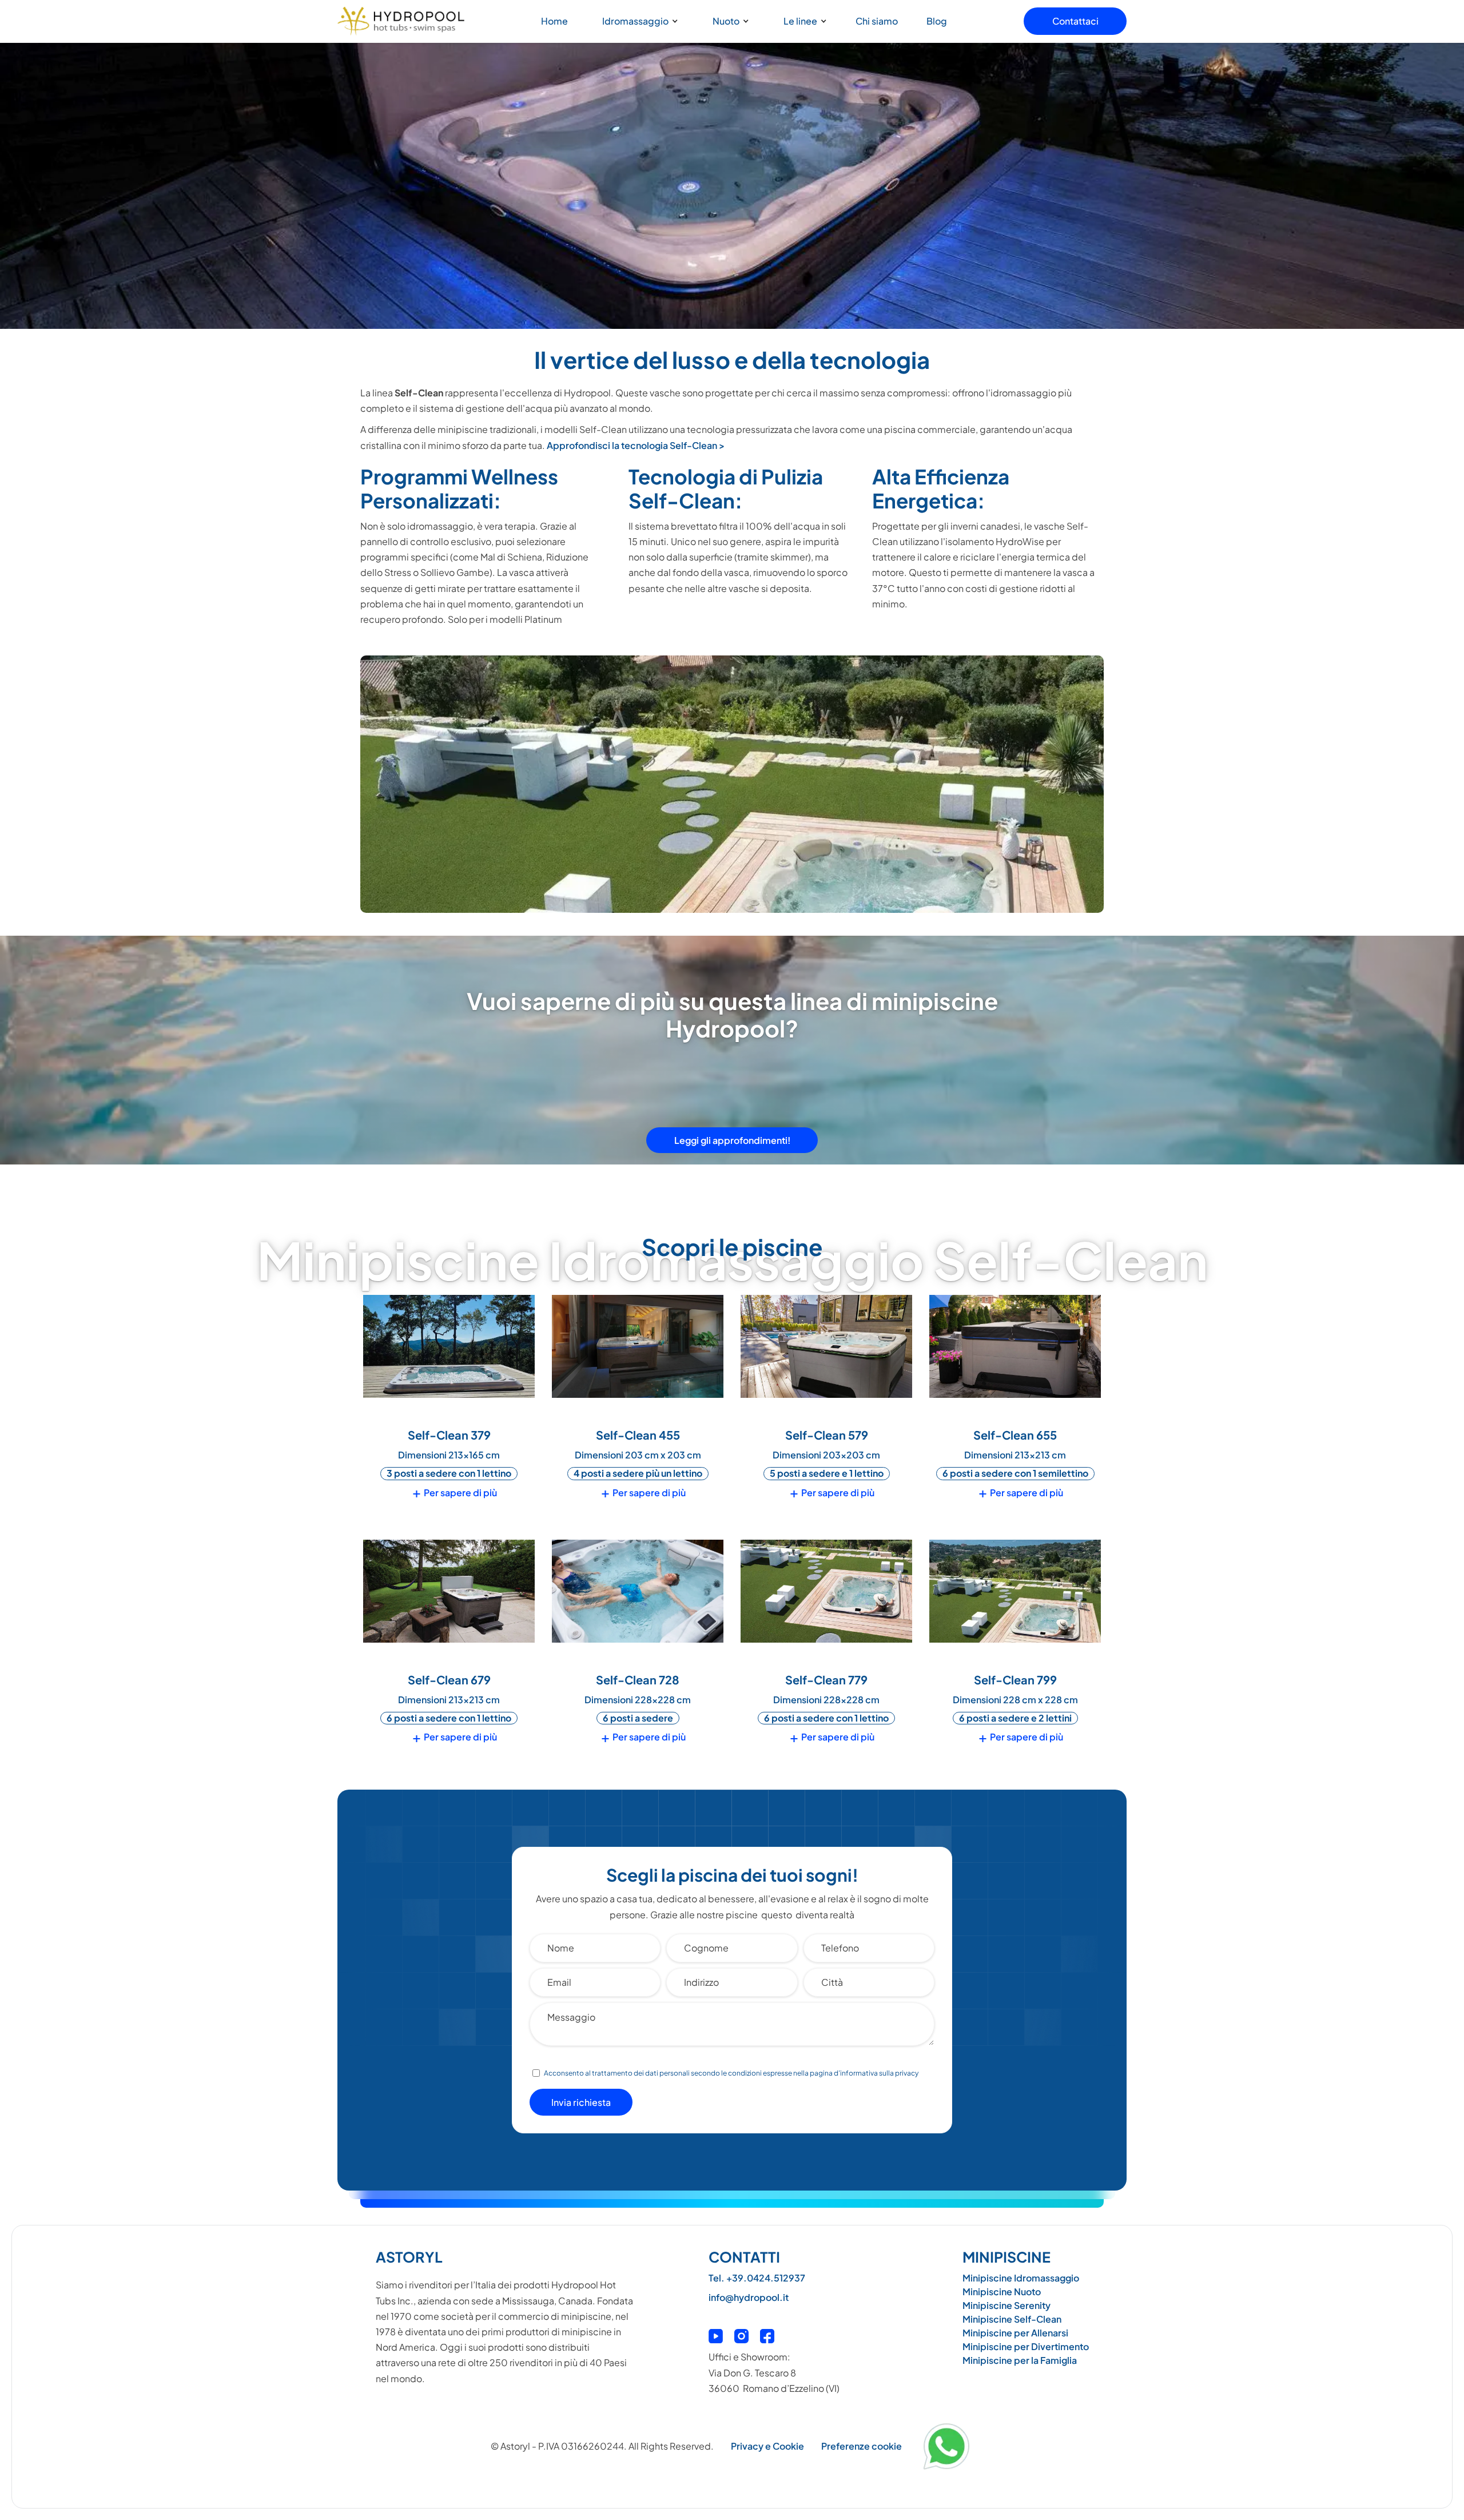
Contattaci (1075, 21)
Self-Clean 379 (449, 1435)
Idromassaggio (635, 21)
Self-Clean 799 (1015, 1680)
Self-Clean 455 (638, 1435)
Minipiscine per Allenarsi (1015, 2333)
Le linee (800, 21)
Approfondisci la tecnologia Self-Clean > (636, 445)
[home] (401, 21)
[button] (637, 21)
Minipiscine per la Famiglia (1020, 2360)
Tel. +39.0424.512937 (757, 2278)
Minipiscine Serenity (1006, 2305)
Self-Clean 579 (827, 1435)
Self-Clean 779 (826, 1680)
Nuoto (726, 21)
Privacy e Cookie (767, 2446)
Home (554, 21)
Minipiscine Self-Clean (1012, 2319)
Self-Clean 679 (449, 1680)
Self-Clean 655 (1015, 1435)
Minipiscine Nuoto (1002, 2292)
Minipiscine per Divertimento (1026, 2346)
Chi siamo (877, 21)
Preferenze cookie (862, 2446)
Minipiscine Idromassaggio (1021, 2278)
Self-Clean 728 (638, 1680)
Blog (937, 21)
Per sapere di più (455, 1493)
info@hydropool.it (749, 2297)
